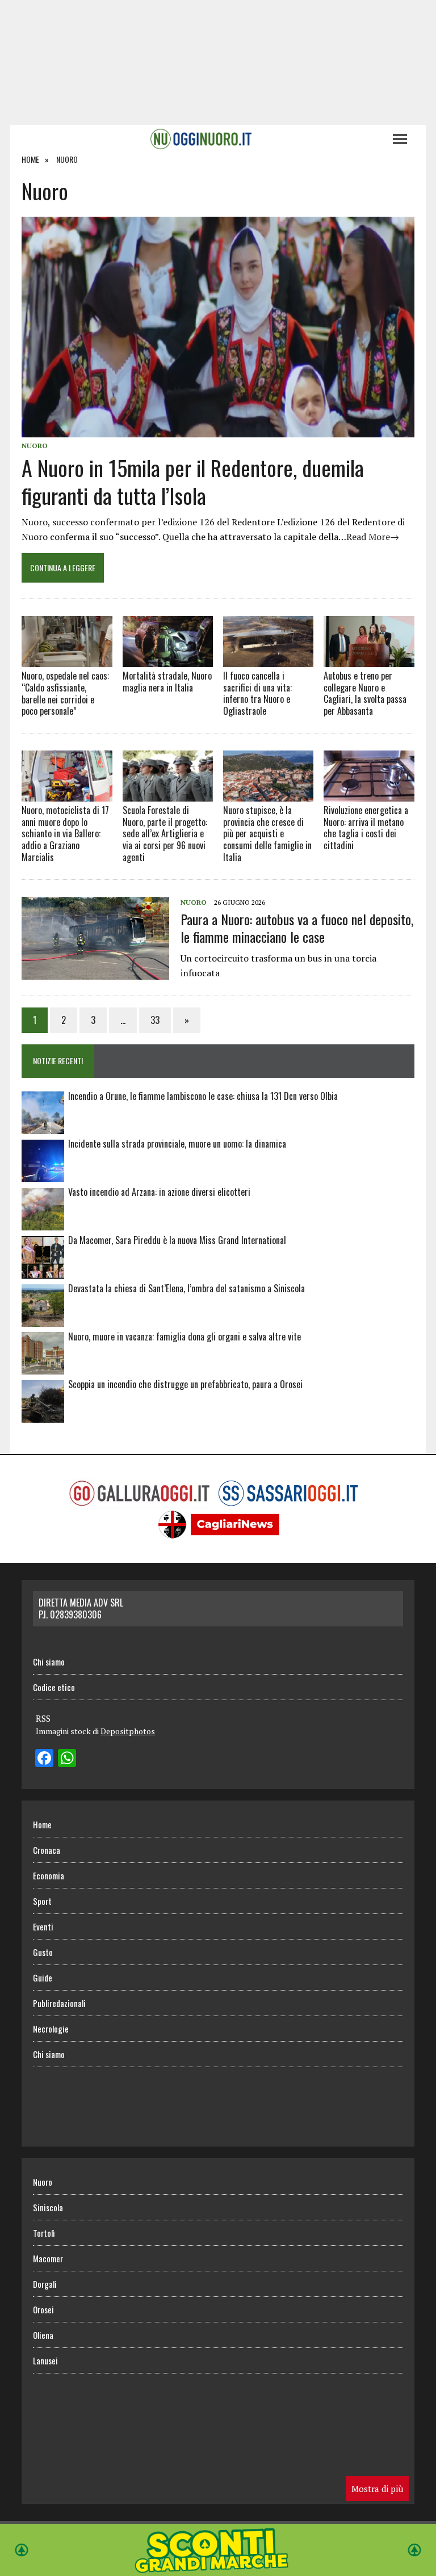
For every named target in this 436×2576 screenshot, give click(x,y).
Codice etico (54, 1687)
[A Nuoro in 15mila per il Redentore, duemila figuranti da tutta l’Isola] (218, 429)
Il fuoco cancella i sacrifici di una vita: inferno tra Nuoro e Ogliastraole (257, 693)
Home (42, 1824)
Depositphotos (128, 1731)
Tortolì (44, 2233)
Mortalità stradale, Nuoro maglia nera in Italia (167, 682)
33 (155, 1020)
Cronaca (47, 1850)
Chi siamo (49, 1662)
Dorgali (45, 2284)
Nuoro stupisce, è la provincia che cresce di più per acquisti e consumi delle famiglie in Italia (267, 834)
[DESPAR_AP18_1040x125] (218, 2568)
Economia (49, 1875)
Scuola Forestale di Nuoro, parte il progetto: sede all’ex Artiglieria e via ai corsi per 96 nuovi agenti (165, 834)
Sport (42, 1901)
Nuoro (35, 446)
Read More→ (373, 537)
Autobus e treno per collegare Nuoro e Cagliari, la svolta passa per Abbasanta (365, 693)
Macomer (48, 2258)
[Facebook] (44, 1759)
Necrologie (51, 2029)
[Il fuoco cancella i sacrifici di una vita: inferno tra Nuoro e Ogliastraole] (269, 642)
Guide (43, 1978)
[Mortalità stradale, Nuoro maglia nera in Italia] (168, 642)
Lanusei (45, 2360)
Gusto (43, 1952)
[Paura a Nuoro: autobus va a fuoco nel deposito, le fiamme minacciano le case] (95, 972)
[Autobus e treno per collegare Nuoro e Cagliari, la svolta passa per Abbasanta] (369, 642)
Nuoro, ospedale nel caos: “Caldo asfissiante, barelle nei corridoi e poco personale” (65, 693)
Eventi (43, 1926)
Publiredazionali (59, 2003)
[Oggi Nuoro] (201, 139)
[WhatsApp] (67, 1759)
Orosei (43, 2309)
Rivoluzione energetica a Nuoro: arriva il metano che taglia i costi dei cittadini (366, 828)
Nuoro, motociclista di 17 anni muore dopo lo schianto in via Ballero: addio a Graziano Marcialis (65, 834)
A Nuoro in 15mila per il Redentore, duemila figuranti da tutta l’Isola (193, 481)
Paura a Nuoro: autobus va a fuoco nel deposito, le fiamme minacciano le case (297, 928)
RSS (43, 1718)
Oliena (43, 2335)
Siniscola (48, 2207)
